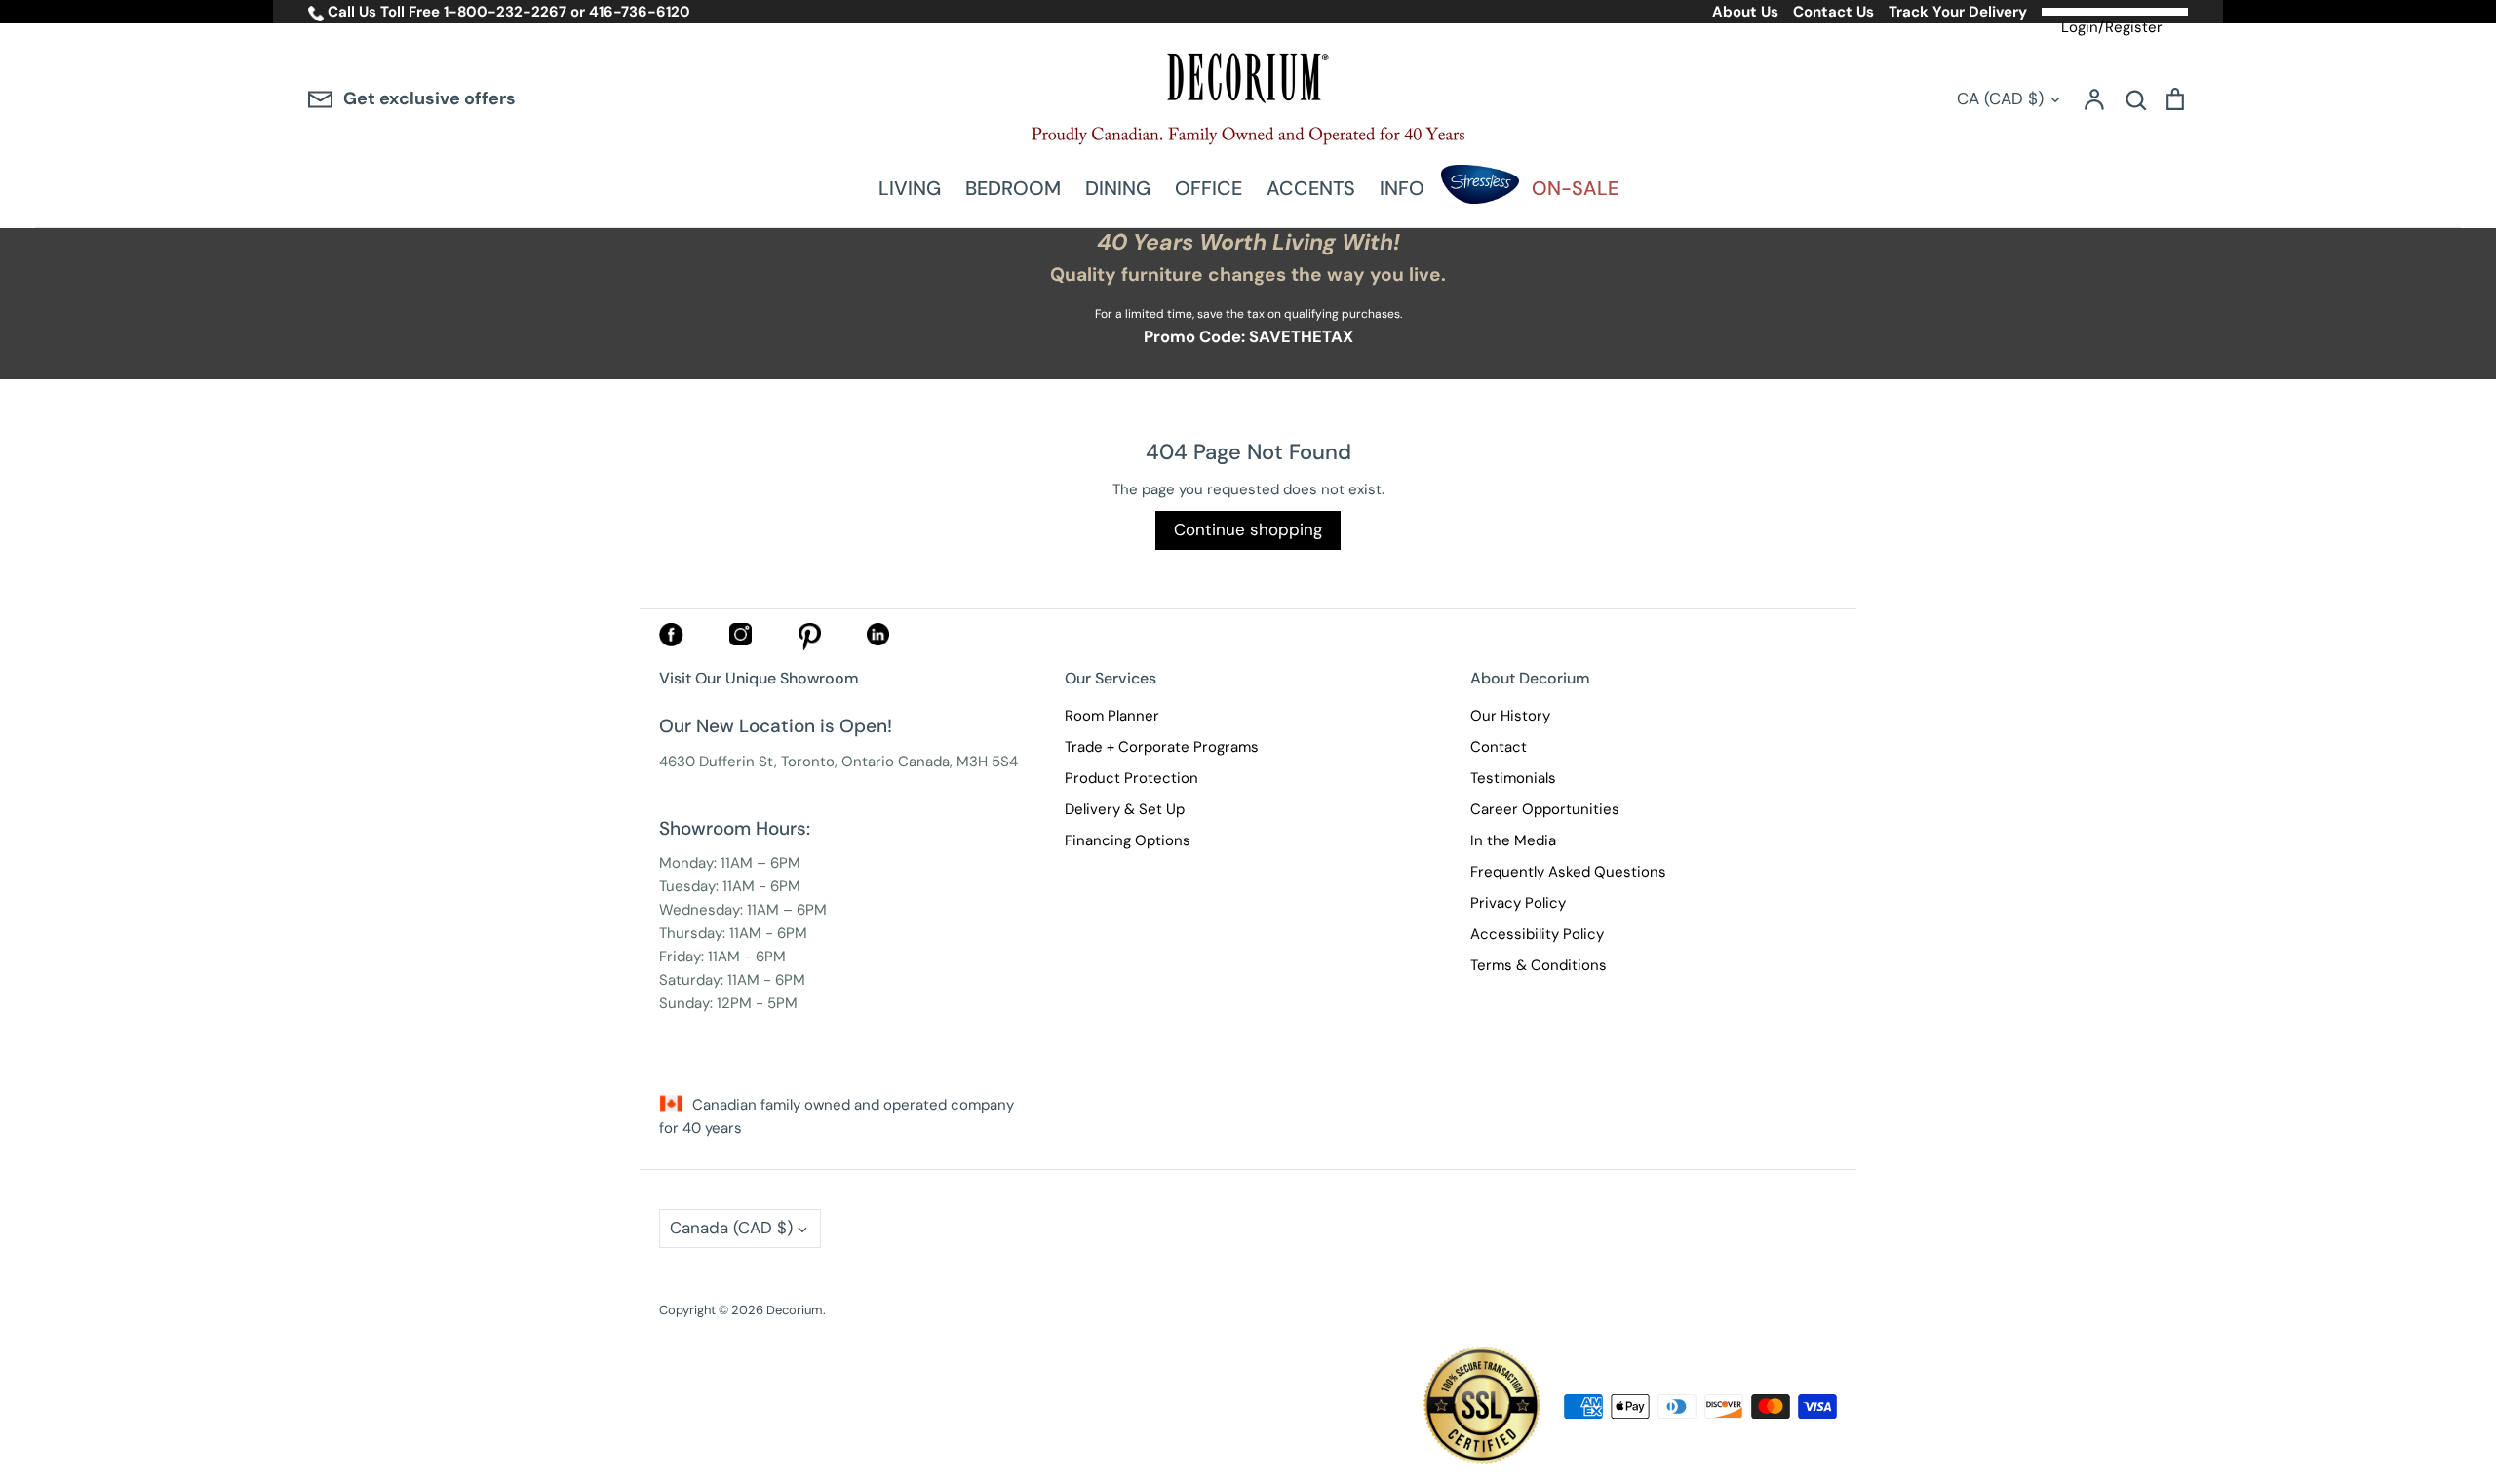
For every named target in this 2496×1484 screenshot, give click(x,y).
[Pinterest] (810, 645)
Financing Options (1128, 840)
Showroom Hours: (735, 828)
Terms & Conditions (1539, 965)
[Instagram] (741, 641)
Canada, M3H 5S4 (958, 762)
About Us (1745, 12)
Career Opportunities (1545, 809)
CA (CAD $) (2000, 98)
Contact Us (1833, 12)
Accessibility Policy (1537, 934)
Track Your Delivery (1958, 12)
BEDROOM (1013, 188)
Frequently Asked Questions (1568, 872)
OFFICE (1209, 188)
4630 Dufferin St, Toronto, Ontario (777, 762)
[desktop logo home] (1248, 99)
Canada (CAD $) (731, 1228)
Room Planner (1112, 716)
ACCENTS (1311, 188)
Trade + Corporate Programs (1162, 747)
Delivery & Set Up (1125, 809)
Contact (1499, 747)
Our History (1510, 716)
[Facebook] (671, 642)
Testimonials (1513, 778)
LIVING (910, 188)
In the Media (1513, 840)
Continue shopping (1248, 529)
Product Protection (1131, 778)
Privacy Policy (1518, 903)
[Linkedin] (878, 641)
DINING (1118, 188)
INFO (1402, 188)
